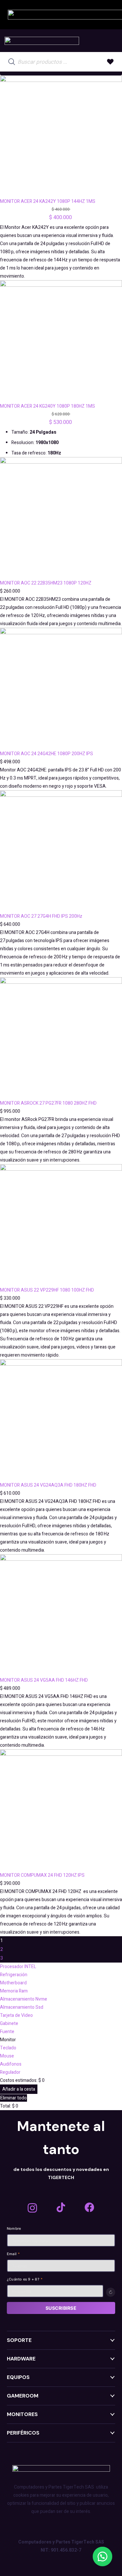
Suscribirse (61, 2308)
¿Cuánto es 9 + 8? (25, 2279)
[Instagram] (32, 2208)
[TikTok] (61, 2207)
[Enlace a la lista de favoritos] (110, 62)
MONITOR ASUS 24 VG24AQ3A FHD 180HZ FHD (48, 1485)
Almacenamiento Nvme (24, 1999)
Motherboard (13, 1983)
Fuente (7, 2032)
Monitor (8, 2040)
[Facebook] (89, 2207)
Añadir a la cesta (19, 2089)
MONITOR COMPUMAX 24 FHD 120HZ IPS (42, 1875)
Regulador (10, 2072)
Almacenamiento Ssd (22, 2007)
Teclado (8, 2048)
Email (14, 2254)
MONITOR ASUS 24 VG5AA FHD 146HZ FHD (44, 1680)
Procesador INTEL (18, 1967)
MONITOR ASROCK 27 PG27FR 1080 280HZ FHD (48, 1103)
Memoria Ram (14, 1991)
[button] (102, 2556)
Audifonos (11, 2064)
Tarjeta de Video (16, 2015)
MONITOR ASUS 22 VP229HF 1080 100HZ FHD (47, 1290)
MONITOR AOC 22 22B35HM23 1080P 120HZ (46, 583)
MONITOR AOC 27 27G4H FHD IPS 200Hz (41, 916)
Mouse (7, 2056)
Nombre (14, 2228)
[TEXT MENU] (42, 41)
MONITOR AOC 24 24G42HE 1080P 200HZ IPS (47, 754)
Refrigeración (14, 1975)
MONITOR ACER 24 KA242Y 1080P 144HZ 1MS (48, 201)
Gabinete (9, 2024)
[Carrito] (110, 41)
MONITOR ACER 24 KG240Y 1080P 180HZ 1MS (47, 406)
